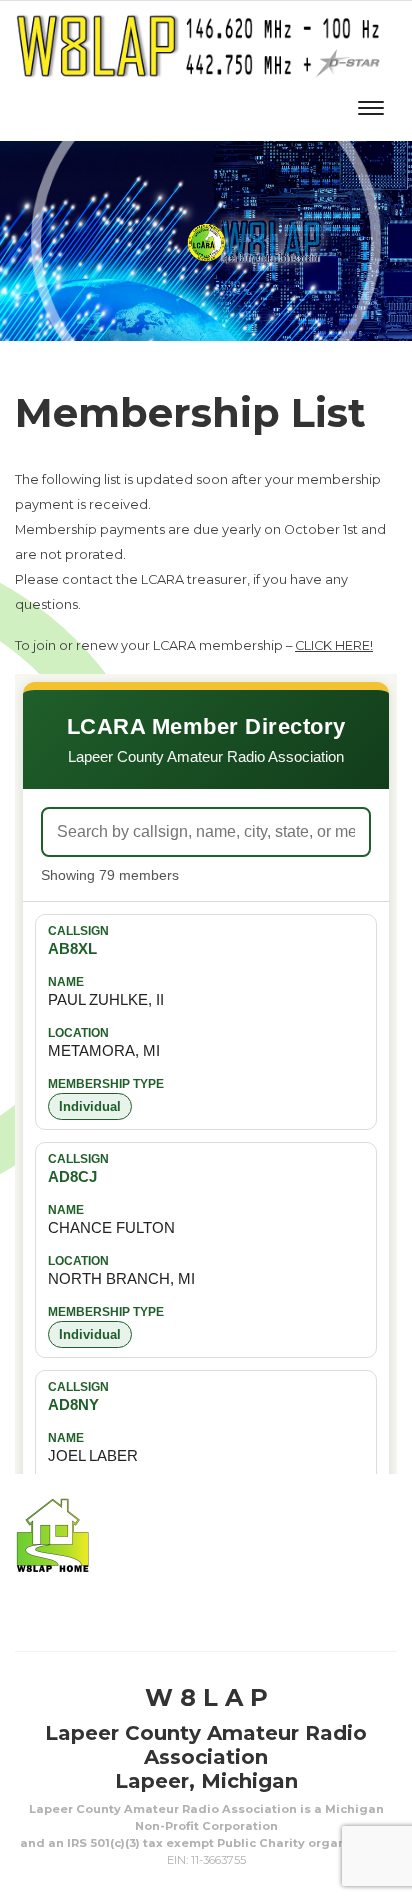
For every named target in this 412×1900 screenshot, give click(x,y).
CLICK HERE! (334, 645)
